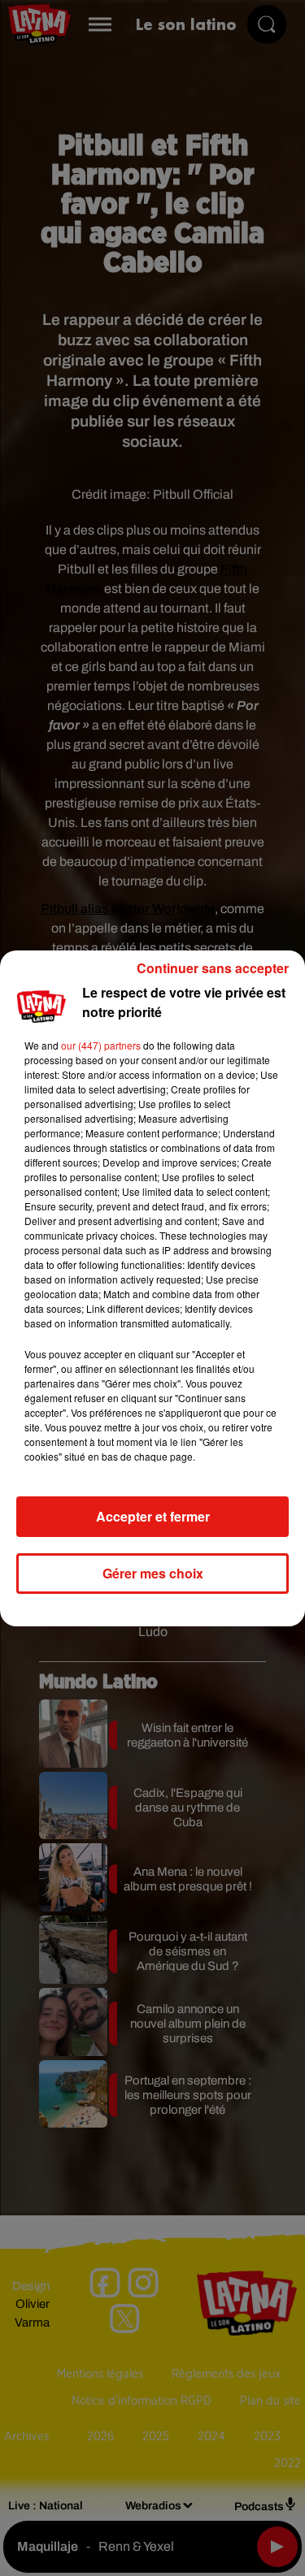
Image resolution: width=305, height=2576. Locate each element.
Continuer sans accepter (213, 968)
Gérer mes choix (153, 1573)
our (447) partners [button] (101, 1045)
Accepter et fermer (153, 1516)
